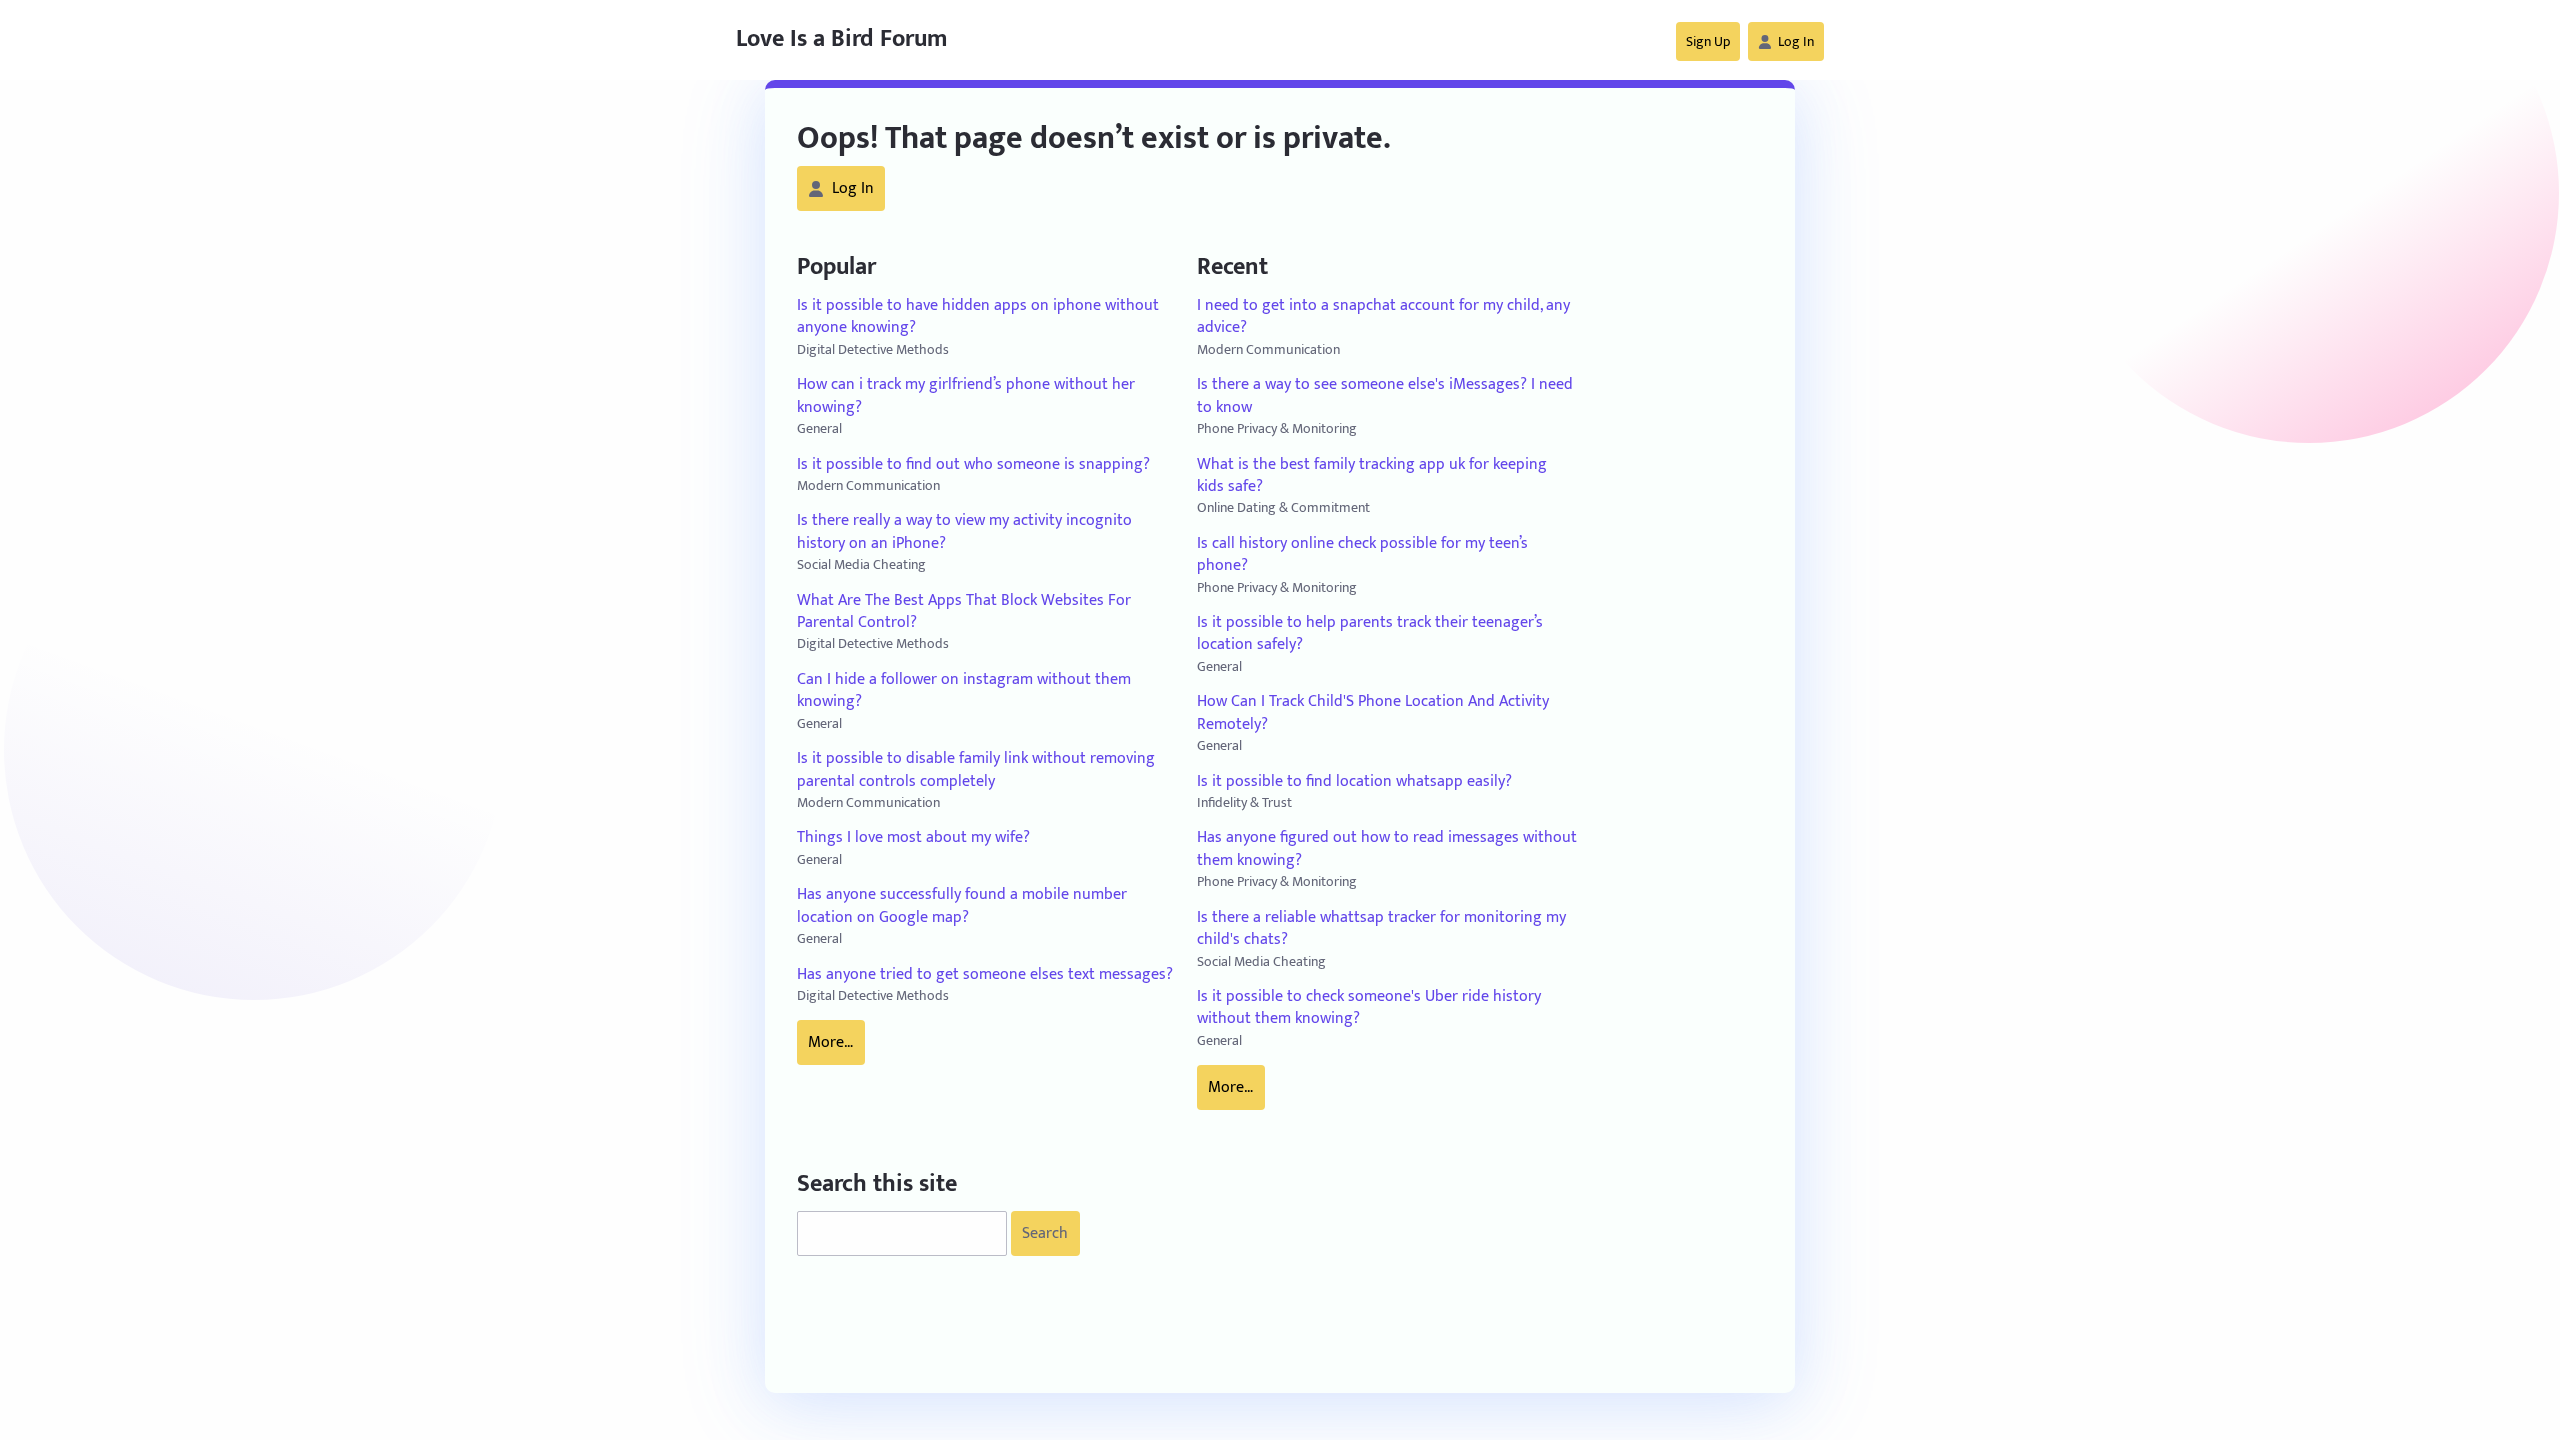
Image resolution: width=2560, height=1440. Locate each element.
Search (1045, 1233)
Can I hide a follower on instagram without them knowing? (964, 691)
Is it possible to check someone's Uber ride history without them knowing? (1369, 1008)
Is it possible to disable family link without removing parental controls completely (976, 770)
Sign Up (1708, 41)
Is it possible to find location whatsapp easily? (1354, 782)
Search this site (877, 1184)
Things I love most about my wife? (913, 838)
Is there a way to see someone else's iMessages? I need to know (1385, 396)
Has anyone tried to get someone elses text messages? (985, 975)
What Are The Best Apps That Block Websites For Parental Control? (964, 612)
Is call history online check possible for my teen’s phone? (1362, 555)
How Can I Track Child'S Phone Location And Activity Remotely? (1373, 713)
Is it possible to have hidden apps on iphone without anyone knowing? (978, 317)
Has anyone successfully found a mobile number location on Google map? (962, 906)
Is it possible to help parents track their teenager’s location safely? (1370, 634)
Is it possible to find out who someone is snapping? (973, 465)
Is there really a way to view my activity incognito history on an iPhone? (964, 532)
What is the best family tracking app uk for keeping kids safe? (1372, 476)
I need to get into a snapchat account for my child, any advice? (1383, 317)
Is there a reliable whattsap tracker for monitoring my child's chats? (1381, 929)
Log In (1796, 41)
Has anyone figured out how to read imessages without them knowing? (1387, 849)
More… (830, 1042)
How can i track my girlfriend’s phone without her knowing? (966, 396)
